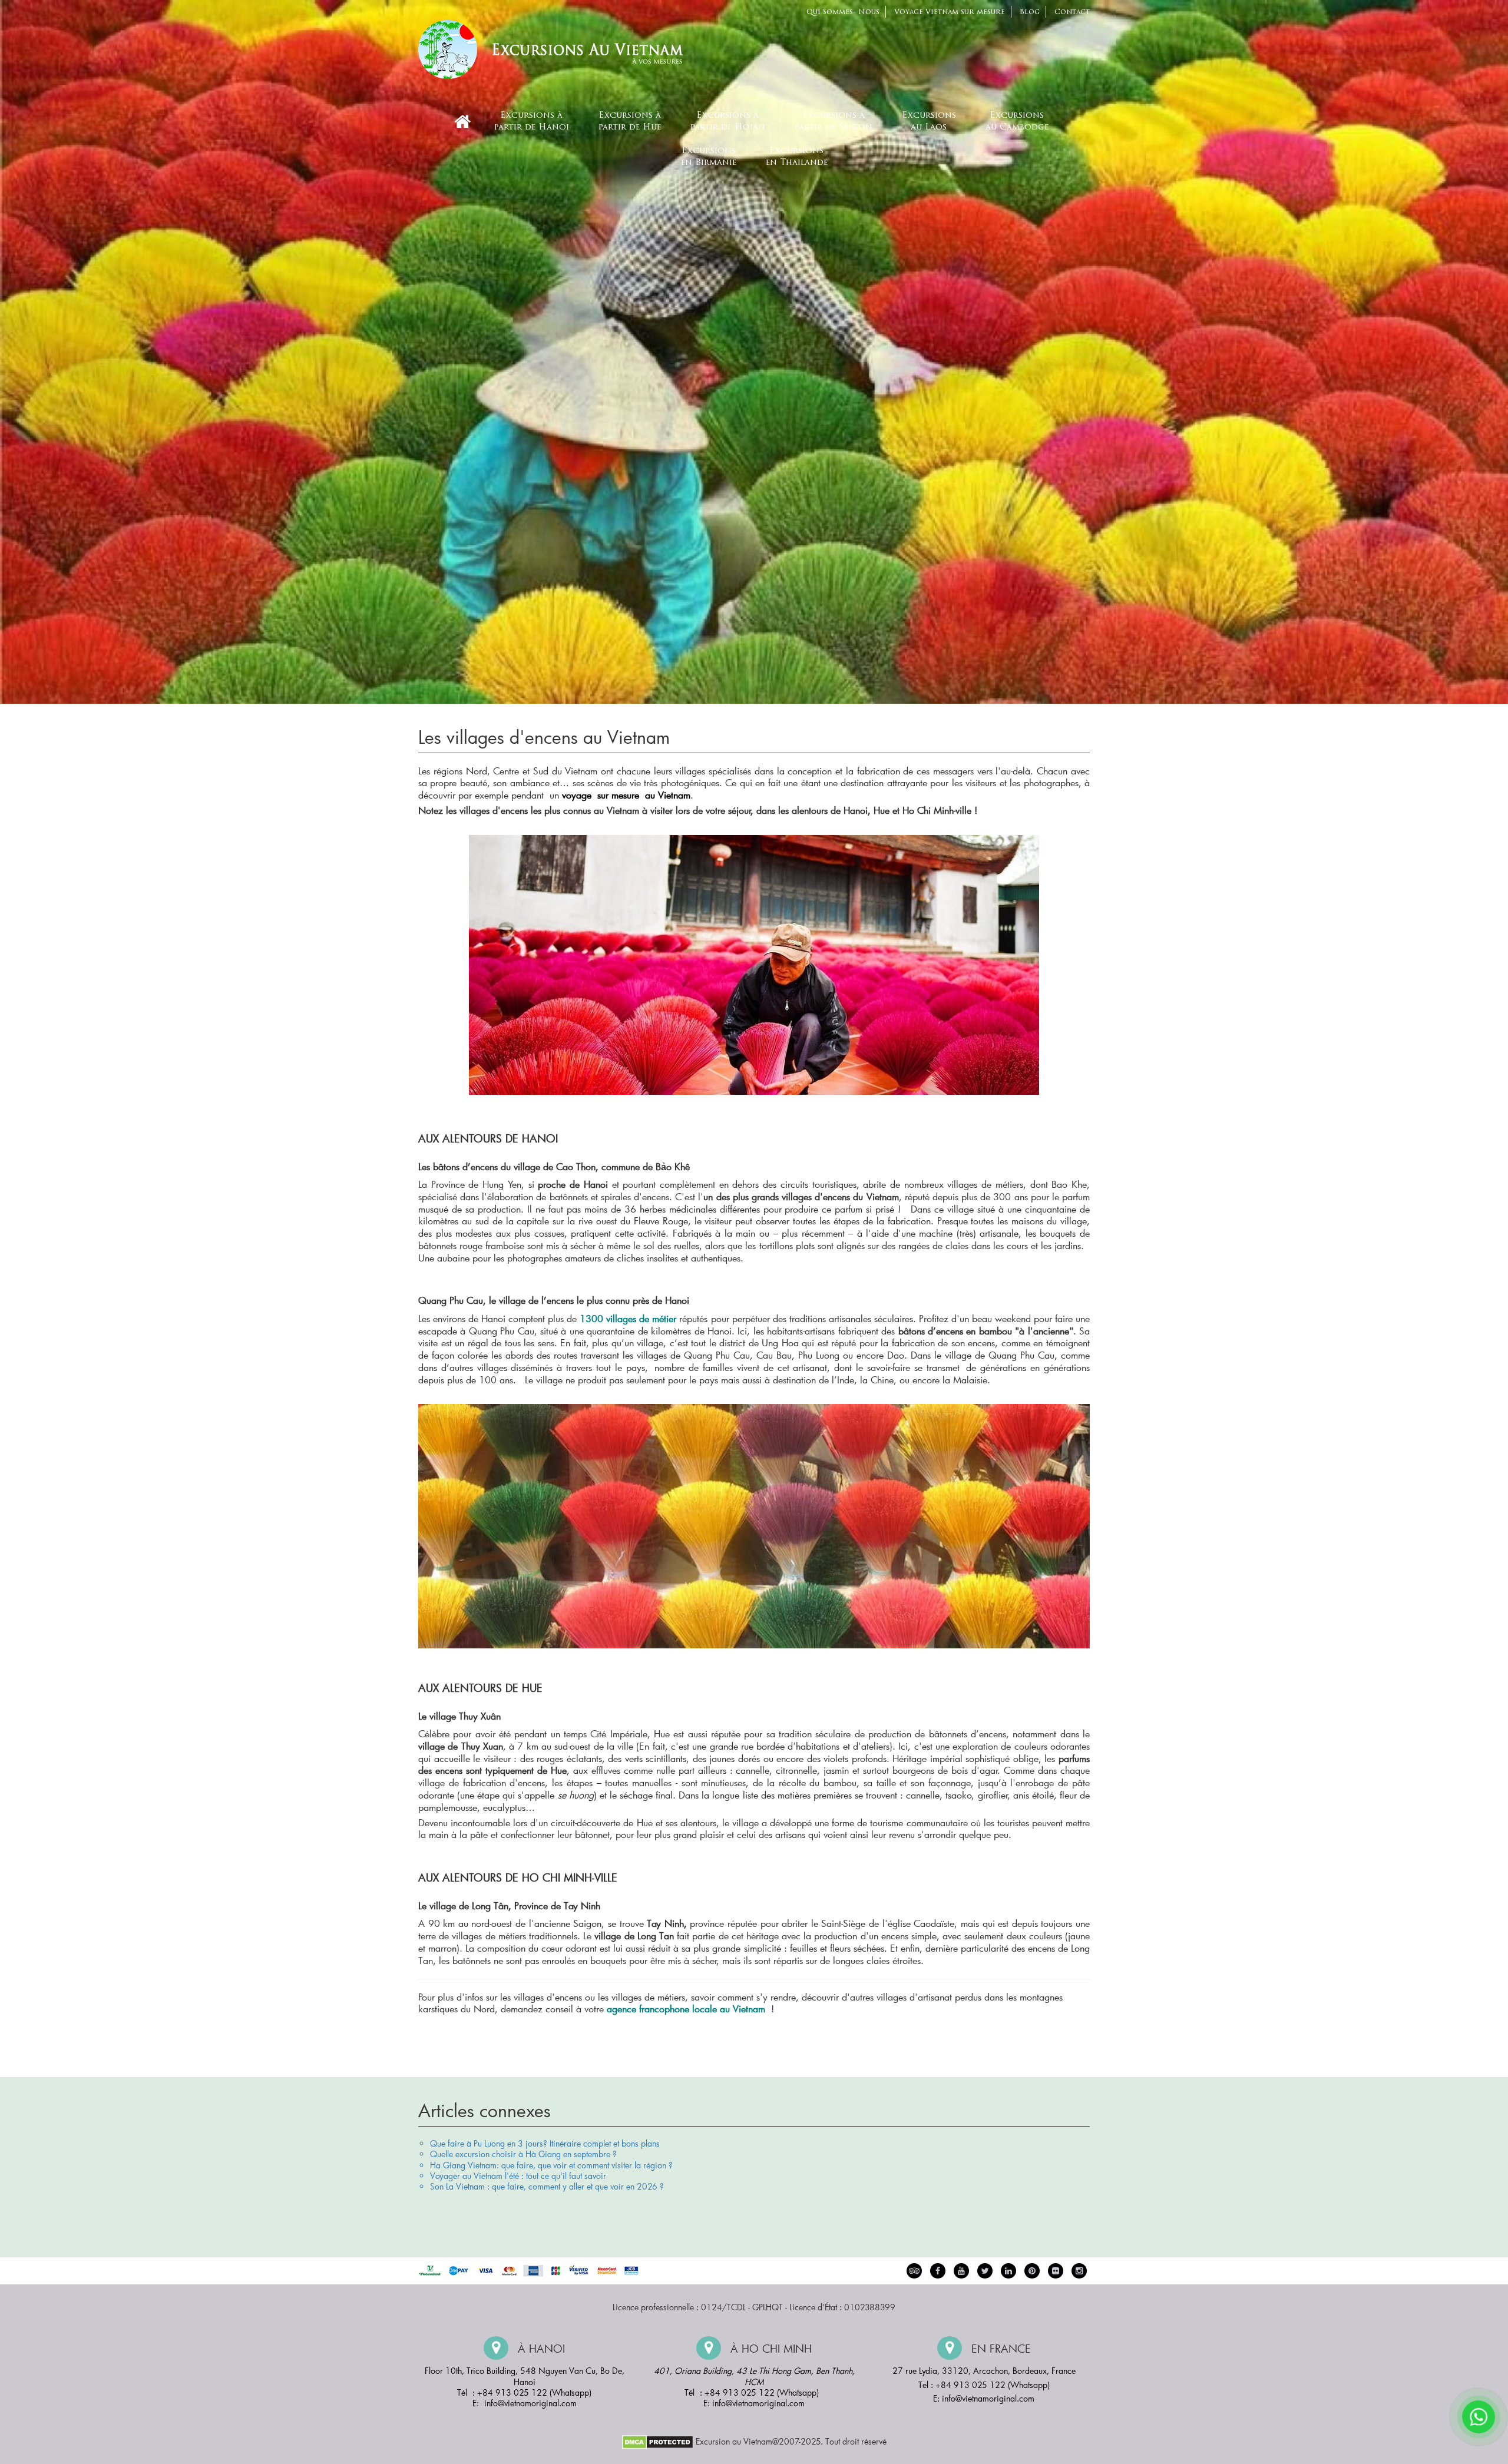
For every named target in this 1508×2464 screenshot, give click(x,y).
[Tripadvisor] (914, 2271)
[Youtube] (961, 2271)
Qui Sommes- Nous (843, 12)
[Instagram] (1079, 2271)
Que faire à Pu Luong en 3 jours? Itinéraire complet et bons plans (545, 2143)
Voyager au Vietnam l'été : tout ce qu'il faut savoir (518, 2176)
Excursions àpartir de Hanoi (532, 122)
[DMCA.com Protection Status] (658, 2441)
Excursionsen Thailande (797, 157)
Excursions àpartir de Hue (630, 122)
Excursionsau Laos (929, 122)
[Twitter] (985, 2271)
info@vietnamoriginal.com (530, 2403)
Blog (1030, 12)
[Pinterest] (1008, 2271)
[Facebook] (938, 2271)
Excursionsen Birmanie (709, 157)
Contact (1072, 12)
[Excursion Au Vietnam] (560, 48)
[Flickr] (1056, 2271)
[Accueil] (462, 122)
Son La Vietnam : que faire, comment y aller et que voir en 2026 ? (547, 2186)
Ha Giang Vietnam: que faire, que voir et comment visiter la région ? (551, 2165)
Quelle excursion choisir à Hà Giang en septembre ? (523, 2154)
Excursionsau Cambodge (1017, 122)
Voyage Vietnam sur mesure (950, 12)
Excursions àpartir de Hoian (728, 122)
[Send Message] (1479, 2417)
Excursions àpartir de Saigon (834, 122)
